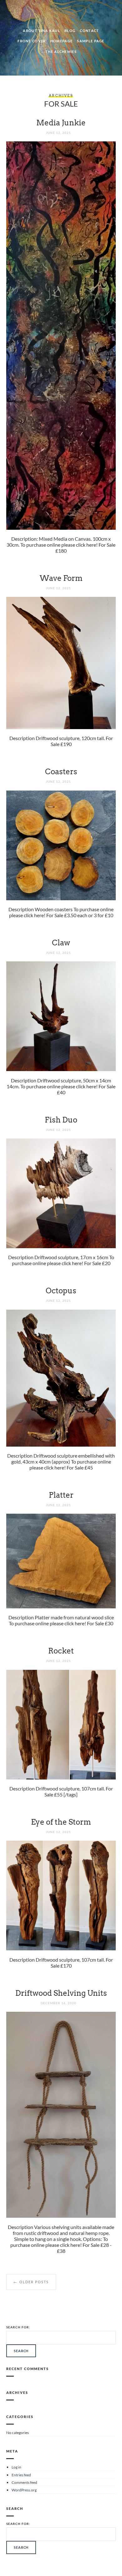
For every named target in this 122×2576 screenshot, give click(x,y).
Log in (16, 2467)
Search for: (18, 2327)
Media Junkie (61, 123)
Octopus (61, 1291)
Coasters (61, 772)
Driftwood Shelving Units (61, 1993)
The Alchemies (61, 52)
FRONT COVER (32, 41)
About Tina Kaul (41, 31)
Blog (70, 31)
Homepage (62, 41)
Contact (89, 31)
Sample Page (91, 41)
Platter (61, 1495)
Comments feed (24, 2482)
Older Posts (31, 2282)
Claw (61, 943)
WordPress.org (24, 2490)
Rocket (61, 1651)
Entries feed (21, 2475)
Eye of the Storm (61, 1822)
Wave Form (61, 578)
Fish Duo (61, 1120)
